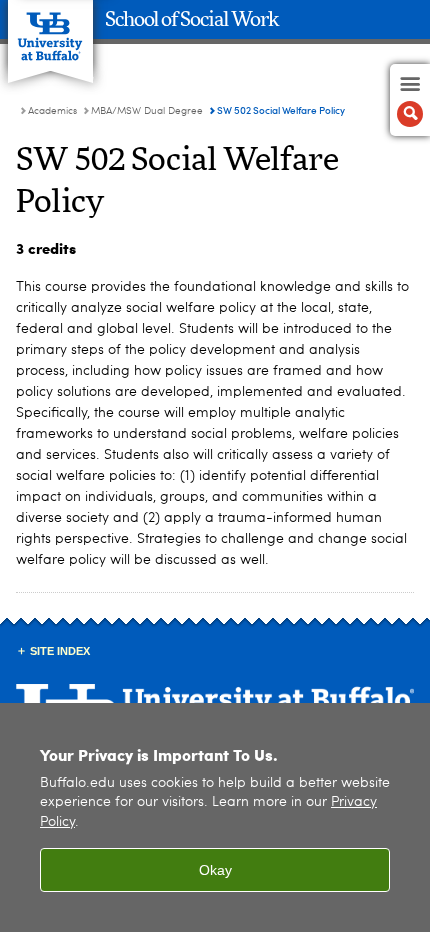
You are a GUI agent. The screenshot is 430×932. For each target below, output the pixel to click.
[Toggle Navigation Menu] (410, 100)
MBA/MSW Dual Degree (147, 111)
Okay (215, 870)
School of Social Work (192, 20)
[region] (215, 817)
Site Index (60, 651)
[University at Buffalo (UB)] (50, 30)
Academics (52, 111)
